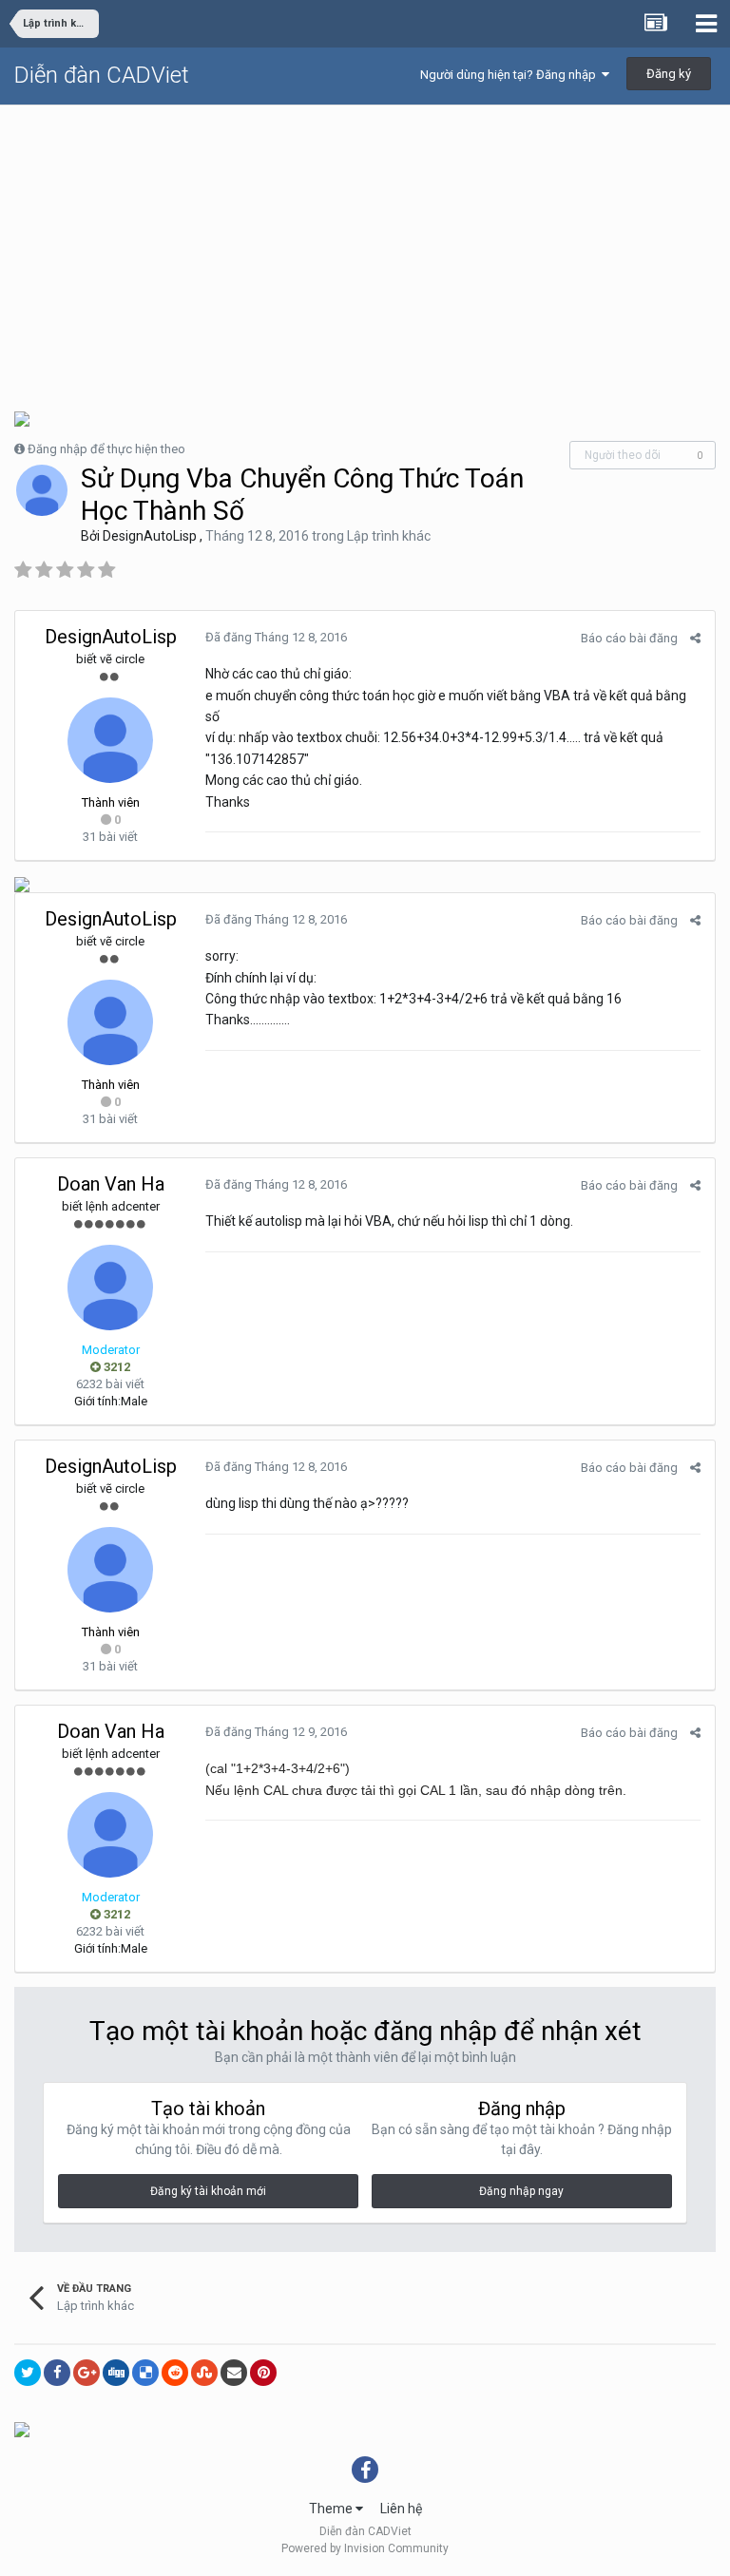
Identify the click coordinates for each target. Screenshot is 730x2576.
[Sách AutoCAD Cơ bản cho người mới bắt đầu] (22, 2428)
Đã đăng (276, 637)
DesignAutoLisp (150, 536)
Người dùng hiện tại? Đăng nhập (511, 75)
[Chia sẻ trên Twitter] (28, 2373)
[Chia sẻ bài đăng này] (695, 638)
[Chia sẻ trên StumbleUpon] (204, 2373)
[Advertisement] (365, 248)
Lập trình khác (389, 536)
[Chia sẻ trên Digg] (116, 2373)
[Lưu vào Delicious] (145, 2373)
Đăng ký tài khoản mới (208, 2191)
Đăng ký (669, 74)
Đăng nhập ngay (521, 2191)
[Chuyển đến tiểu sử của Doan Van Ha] (110, 1288)
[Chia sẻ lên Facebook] (57, 2373)
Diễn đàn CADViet (102, 75)
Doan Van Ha (111, 1184)
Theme (332, 2509)
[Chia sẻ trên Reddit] (175, 2373)
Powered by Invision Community (365, 2548)
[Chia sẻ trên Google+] (86, 2373)
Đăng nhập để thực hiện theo (106, 449)
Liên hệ (401, 2509)
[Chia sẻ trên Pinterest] (263, 2373)
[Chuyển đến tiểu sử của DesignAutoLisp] (42, 490)
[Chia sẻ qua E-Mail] (234, 2373)
